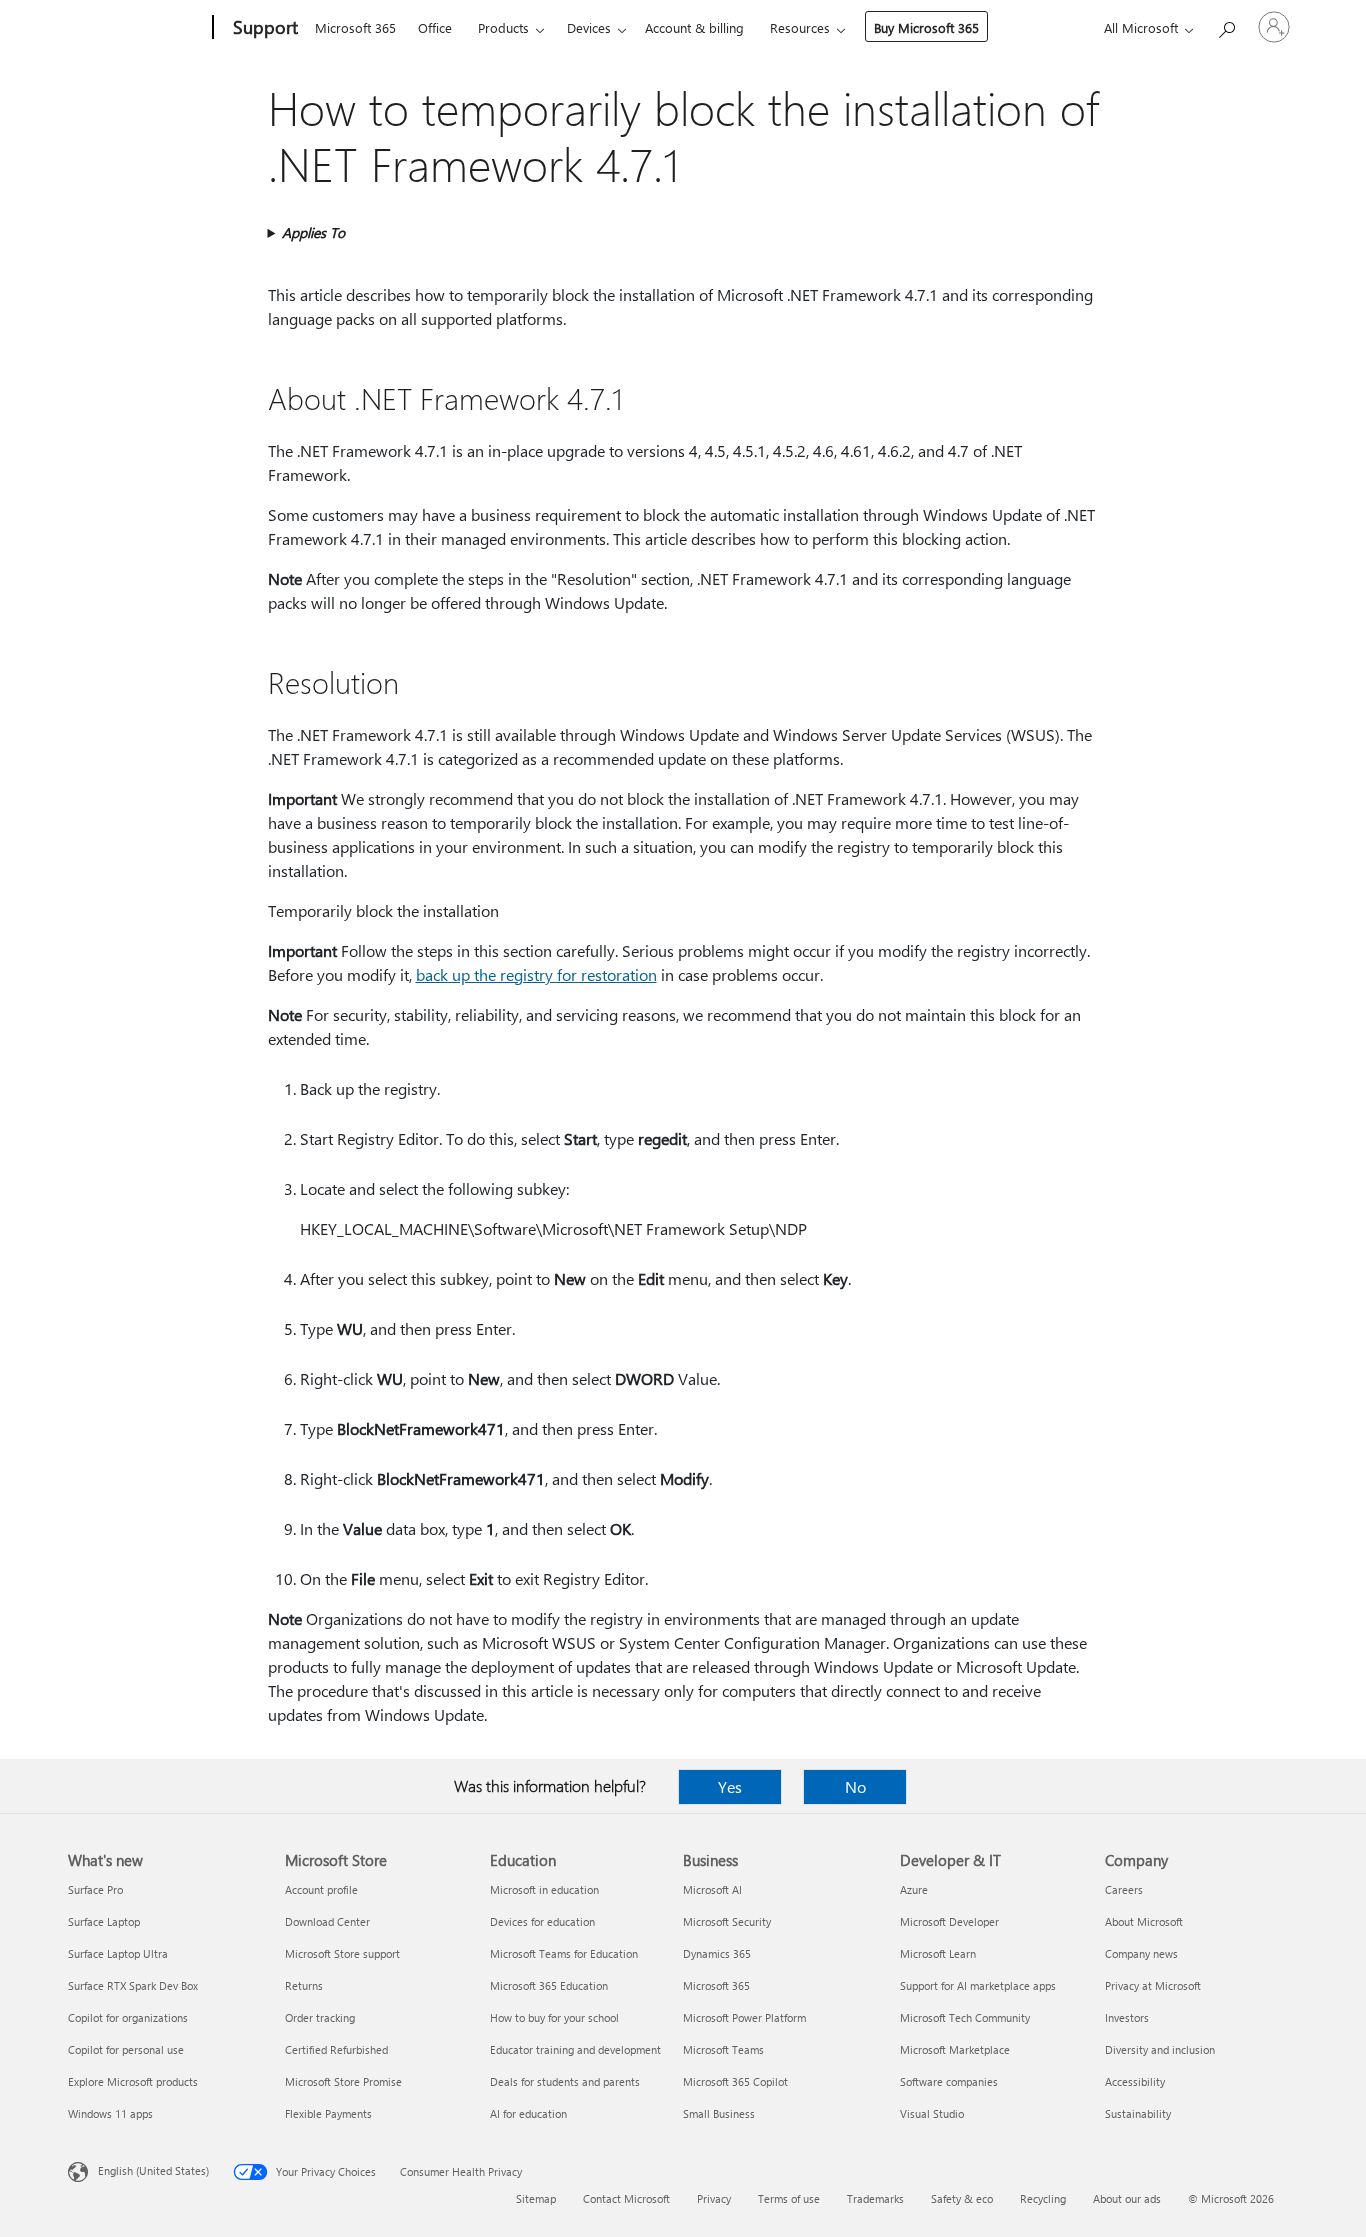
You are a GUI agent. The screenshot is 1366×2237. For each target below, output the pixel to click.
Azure (914, 1889)
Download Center (327, 1921)
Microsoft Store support (342, 1953)
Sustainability (1138, 2113)
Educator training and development (575, 2049)
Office (435, 27)
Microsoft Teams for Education (564, 1953)
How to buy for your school (554, 2017)
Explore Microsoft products (133, 2081)
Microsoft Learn (938, 1953)
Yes (730, 1786)
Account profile (321, 1889)
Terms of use (789, 2198)
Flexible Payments (328, 2113)
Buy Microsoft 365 (926, 27)
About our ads (1127, 2198)
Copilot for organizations (128, 2017)
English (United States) (153, 2170)
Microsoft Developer (949, 1921)
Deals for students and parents (565, 2081)
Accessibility (1135, 2081)
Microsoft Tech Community (965, 2017)
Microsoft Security (727, 1921)
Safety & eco (962, 2198)
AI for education (528, 2113)
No (855, 1786)
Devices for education (542, 1921)
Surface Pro (95, 1889)
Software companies (949, 2081)
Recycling (1043, 2198)
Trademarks (875, 2198)
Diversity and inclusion (1160, 2049)
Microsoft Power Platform (744, 2017)
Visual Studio (932, 2113)
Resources (800, 27)
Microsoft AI (712, 1889)
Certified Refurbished (336, 2049)
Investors (1127, 2017)
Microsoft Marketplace (955, 2049)
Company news (1141, 1953)
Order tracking (320, 2017)
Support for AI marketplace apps (978, 1985)
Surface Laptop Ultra (118, 1953)
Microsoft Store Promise (343, 2081)
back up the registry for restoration (536, 974)
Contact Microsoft (626, 2198)
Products (503, 27)
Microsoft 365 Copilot (735, 2081)
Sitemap (536, 2198)
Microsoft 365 (355, 27)
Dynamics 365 (717, 1953)
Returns (304, 1985)
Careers (1124, 1889)
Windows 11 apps (110, 2113)
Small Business (719, 2113)
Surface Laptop (104, 1921)
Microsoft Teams (723, 2049)
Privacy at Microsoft (1153, 1985)
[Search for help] (1226, 25)
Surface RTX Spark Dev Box (133, 1985)
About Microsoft (1144, 1921)
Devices (589, 27)
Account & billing (694, 27)
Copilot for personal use (126, 2049)
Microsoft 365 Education (549, 1985)
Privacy (714, 2198)
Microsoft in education (544, 1889)
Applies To (313, 232)
